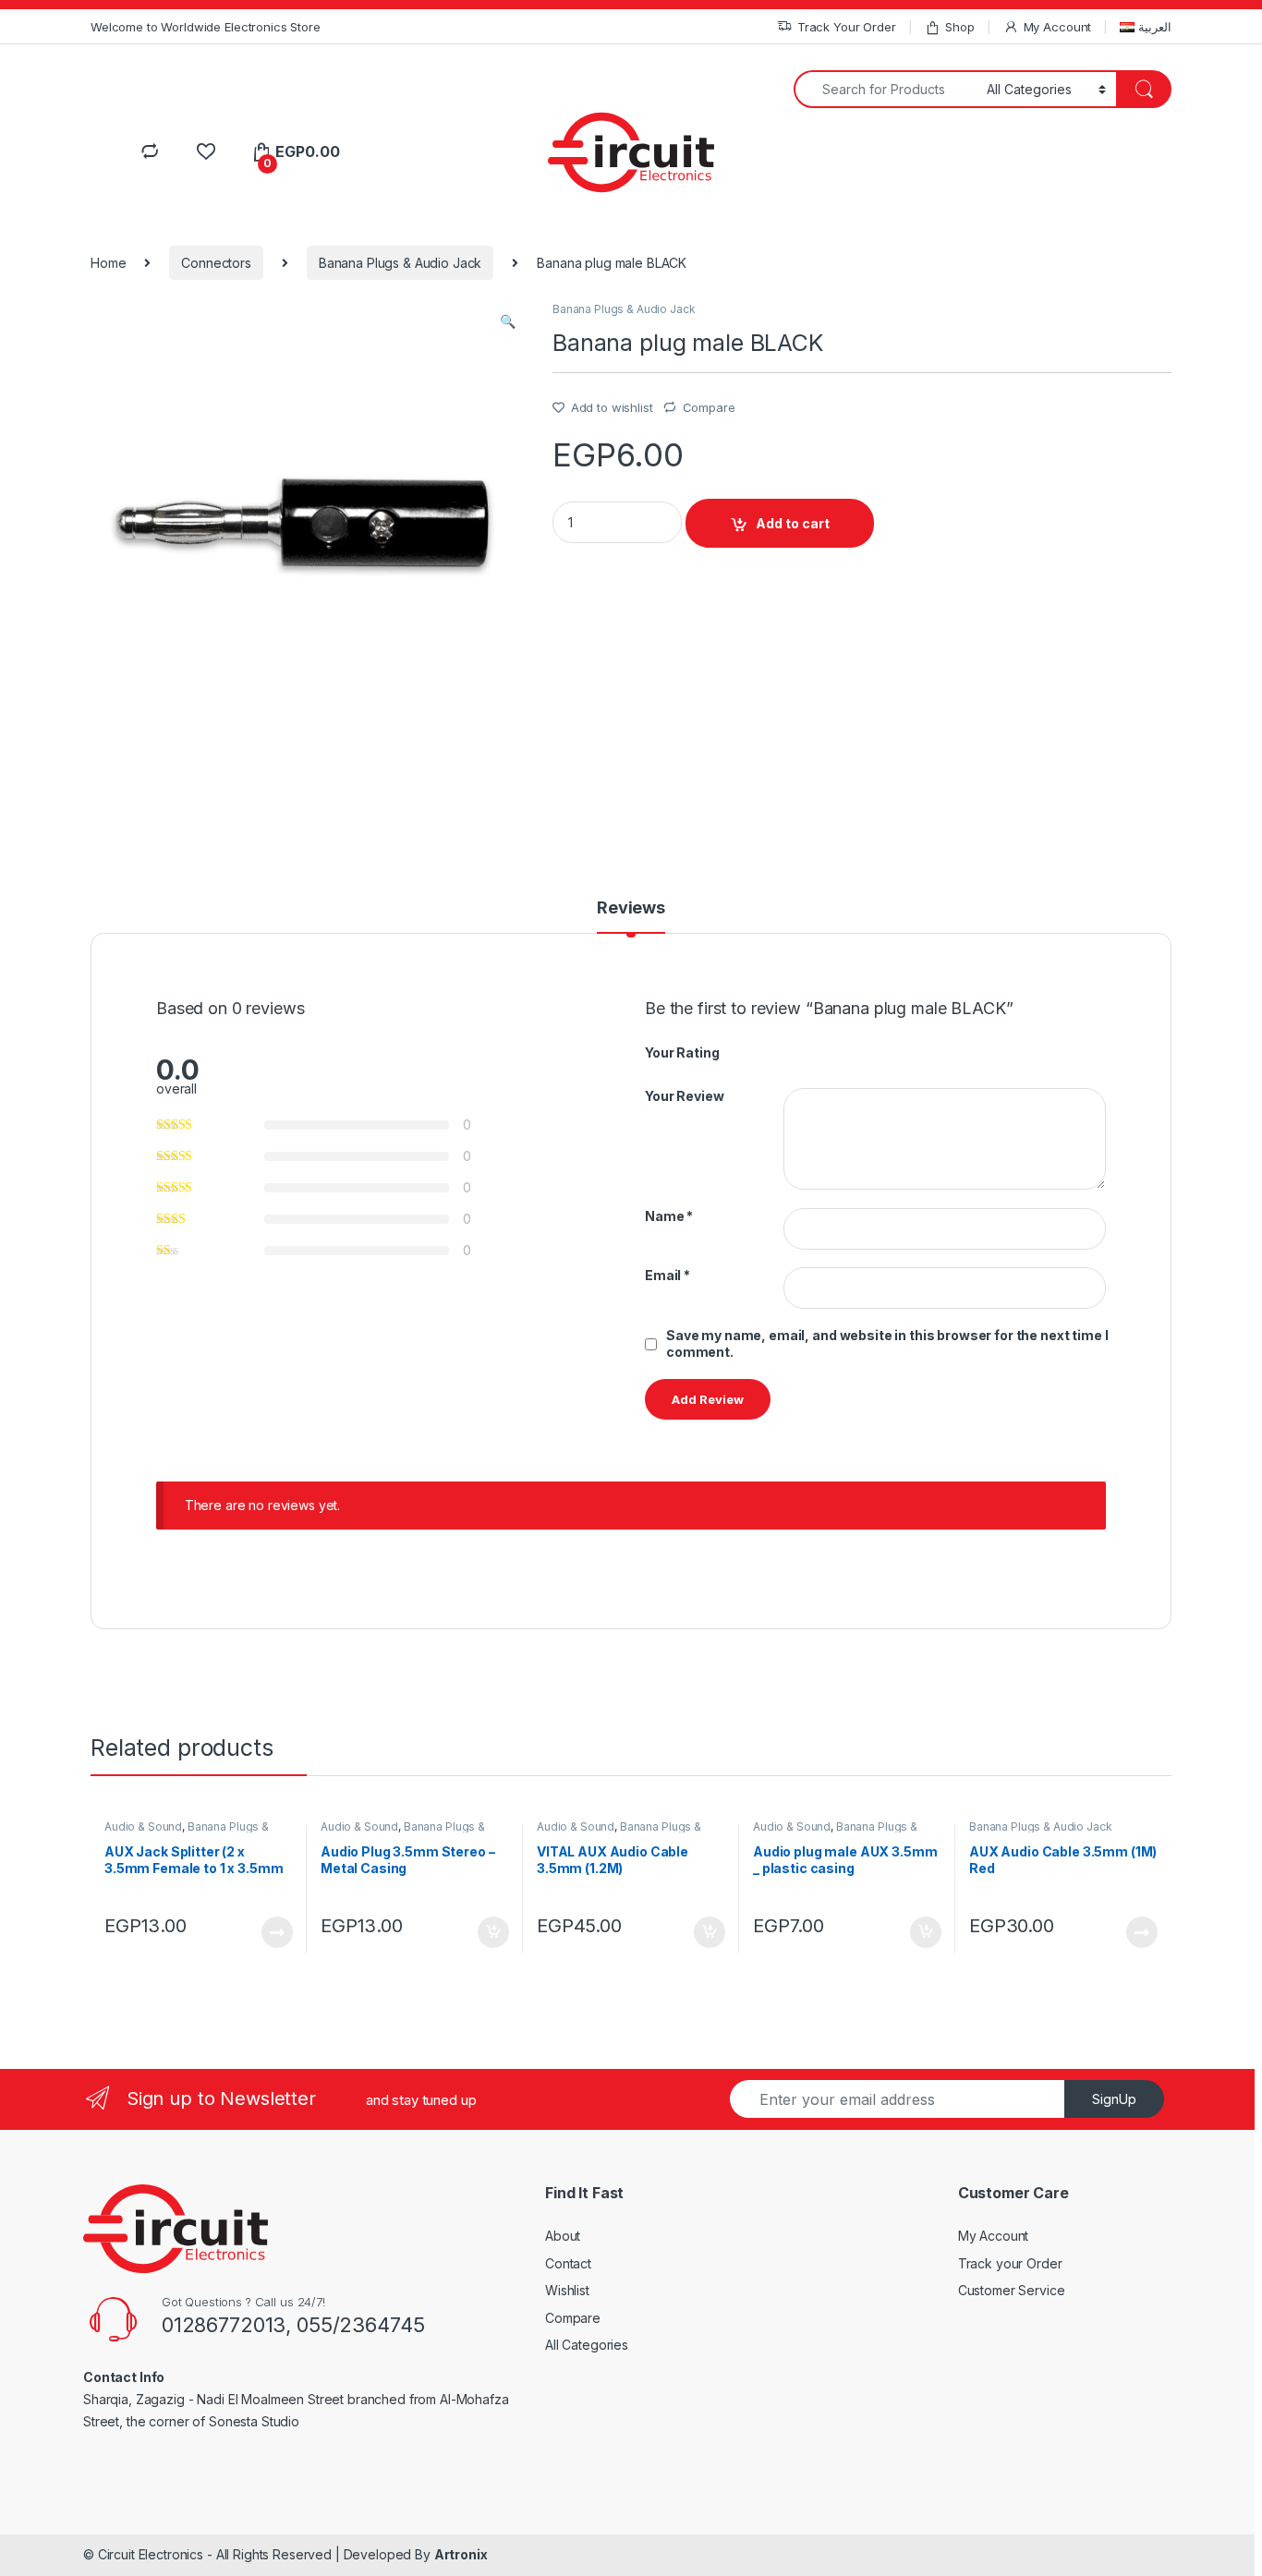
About (563, 2236)
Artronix (461, 2554)
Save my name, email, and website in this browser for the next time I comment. (887, 1343)
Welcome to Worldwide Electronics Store (206, 27)
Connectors (216, 263)
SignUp (1114, 2099)
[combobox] (885, 89)
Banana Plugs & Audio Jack (400, 263)
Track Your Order (847, 27)
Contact (568, 2263)
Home (108, 263)
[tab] (631, 916)
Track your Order (1010, 2263)
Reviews (631, 908)
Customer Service (1012, 2290)
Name (669, 1216)
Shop (959, 27)
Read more (277, 1932)
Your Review (684, 1096)
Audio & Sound (143, 1826)
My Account (1057, 27)
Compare (709, 407)
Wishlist (567, 2290)
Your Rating (682, 1052)
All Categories (587, 2345)
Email (667, 1275)
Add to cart (793, 523)
